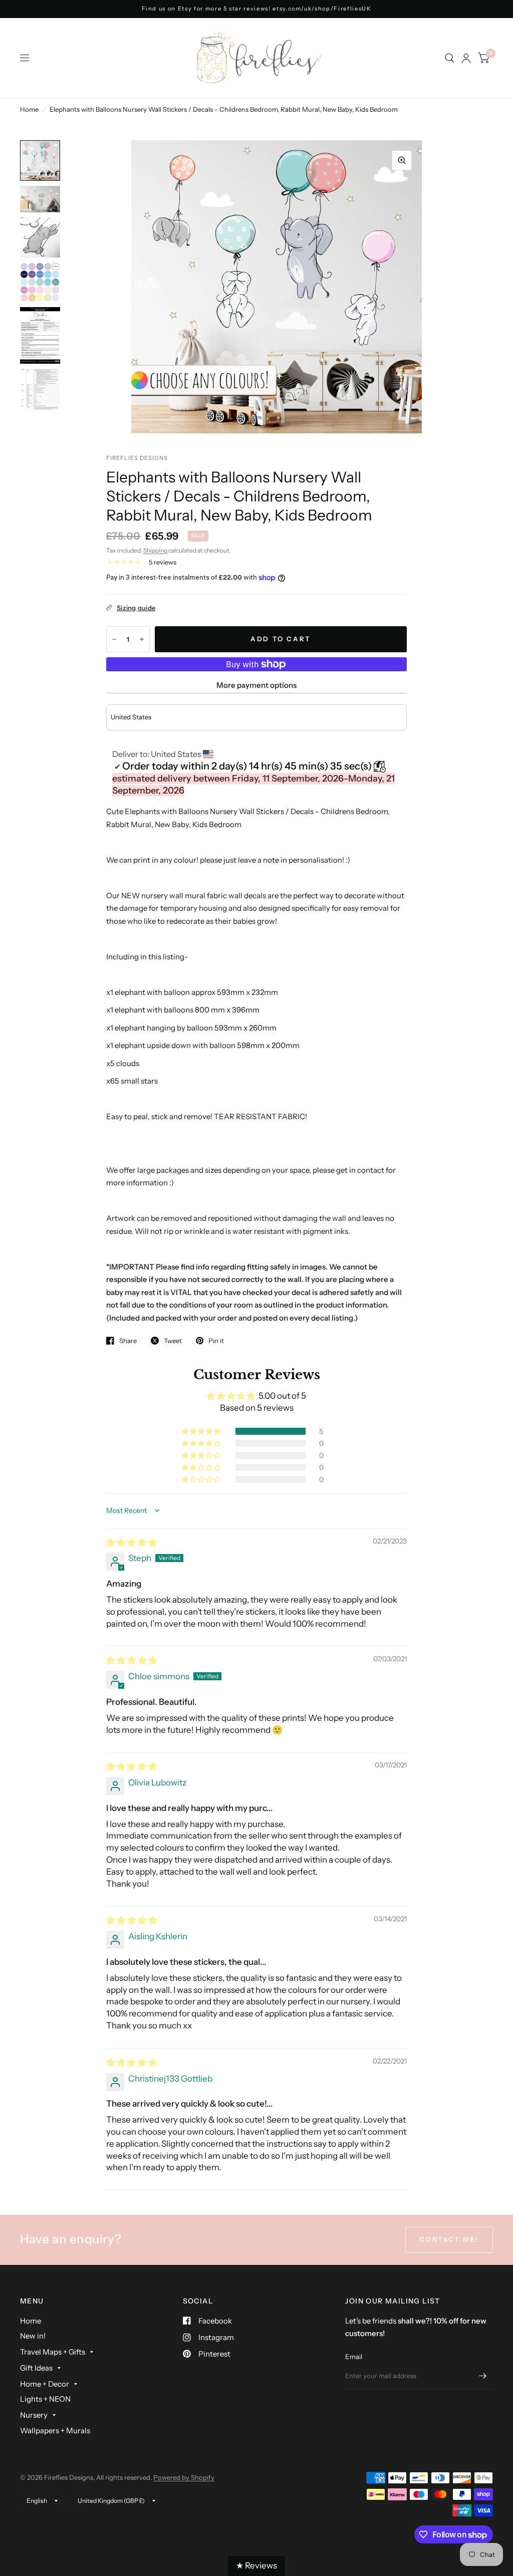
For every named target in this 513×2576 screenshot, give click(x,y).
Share (128, 1341)
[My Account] (466, 58)
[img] (132, 1542)
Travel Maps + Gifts (53, 2352)
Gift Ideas (36, 2368)
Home (29, 109)
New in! (33, 2336)
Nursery (34, 2415)
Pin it (216, 1341)
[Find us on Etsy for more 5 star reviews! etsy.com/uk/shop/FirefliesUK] (257, 9)
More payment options (256, 685)
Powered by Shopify (184, 2477)
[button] (202, 1431)
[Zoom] (402, 160)
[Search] (450, 58)
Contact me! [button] (449, 2239)
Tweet (173, 1341)
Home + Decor (45, 2384)
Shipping (155, 550)
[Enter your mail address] (483, 2376)
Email (354, 2357)
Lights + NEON (45, 2399)
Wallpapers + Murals (55, 2430)
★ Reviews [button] (256, 2565)
